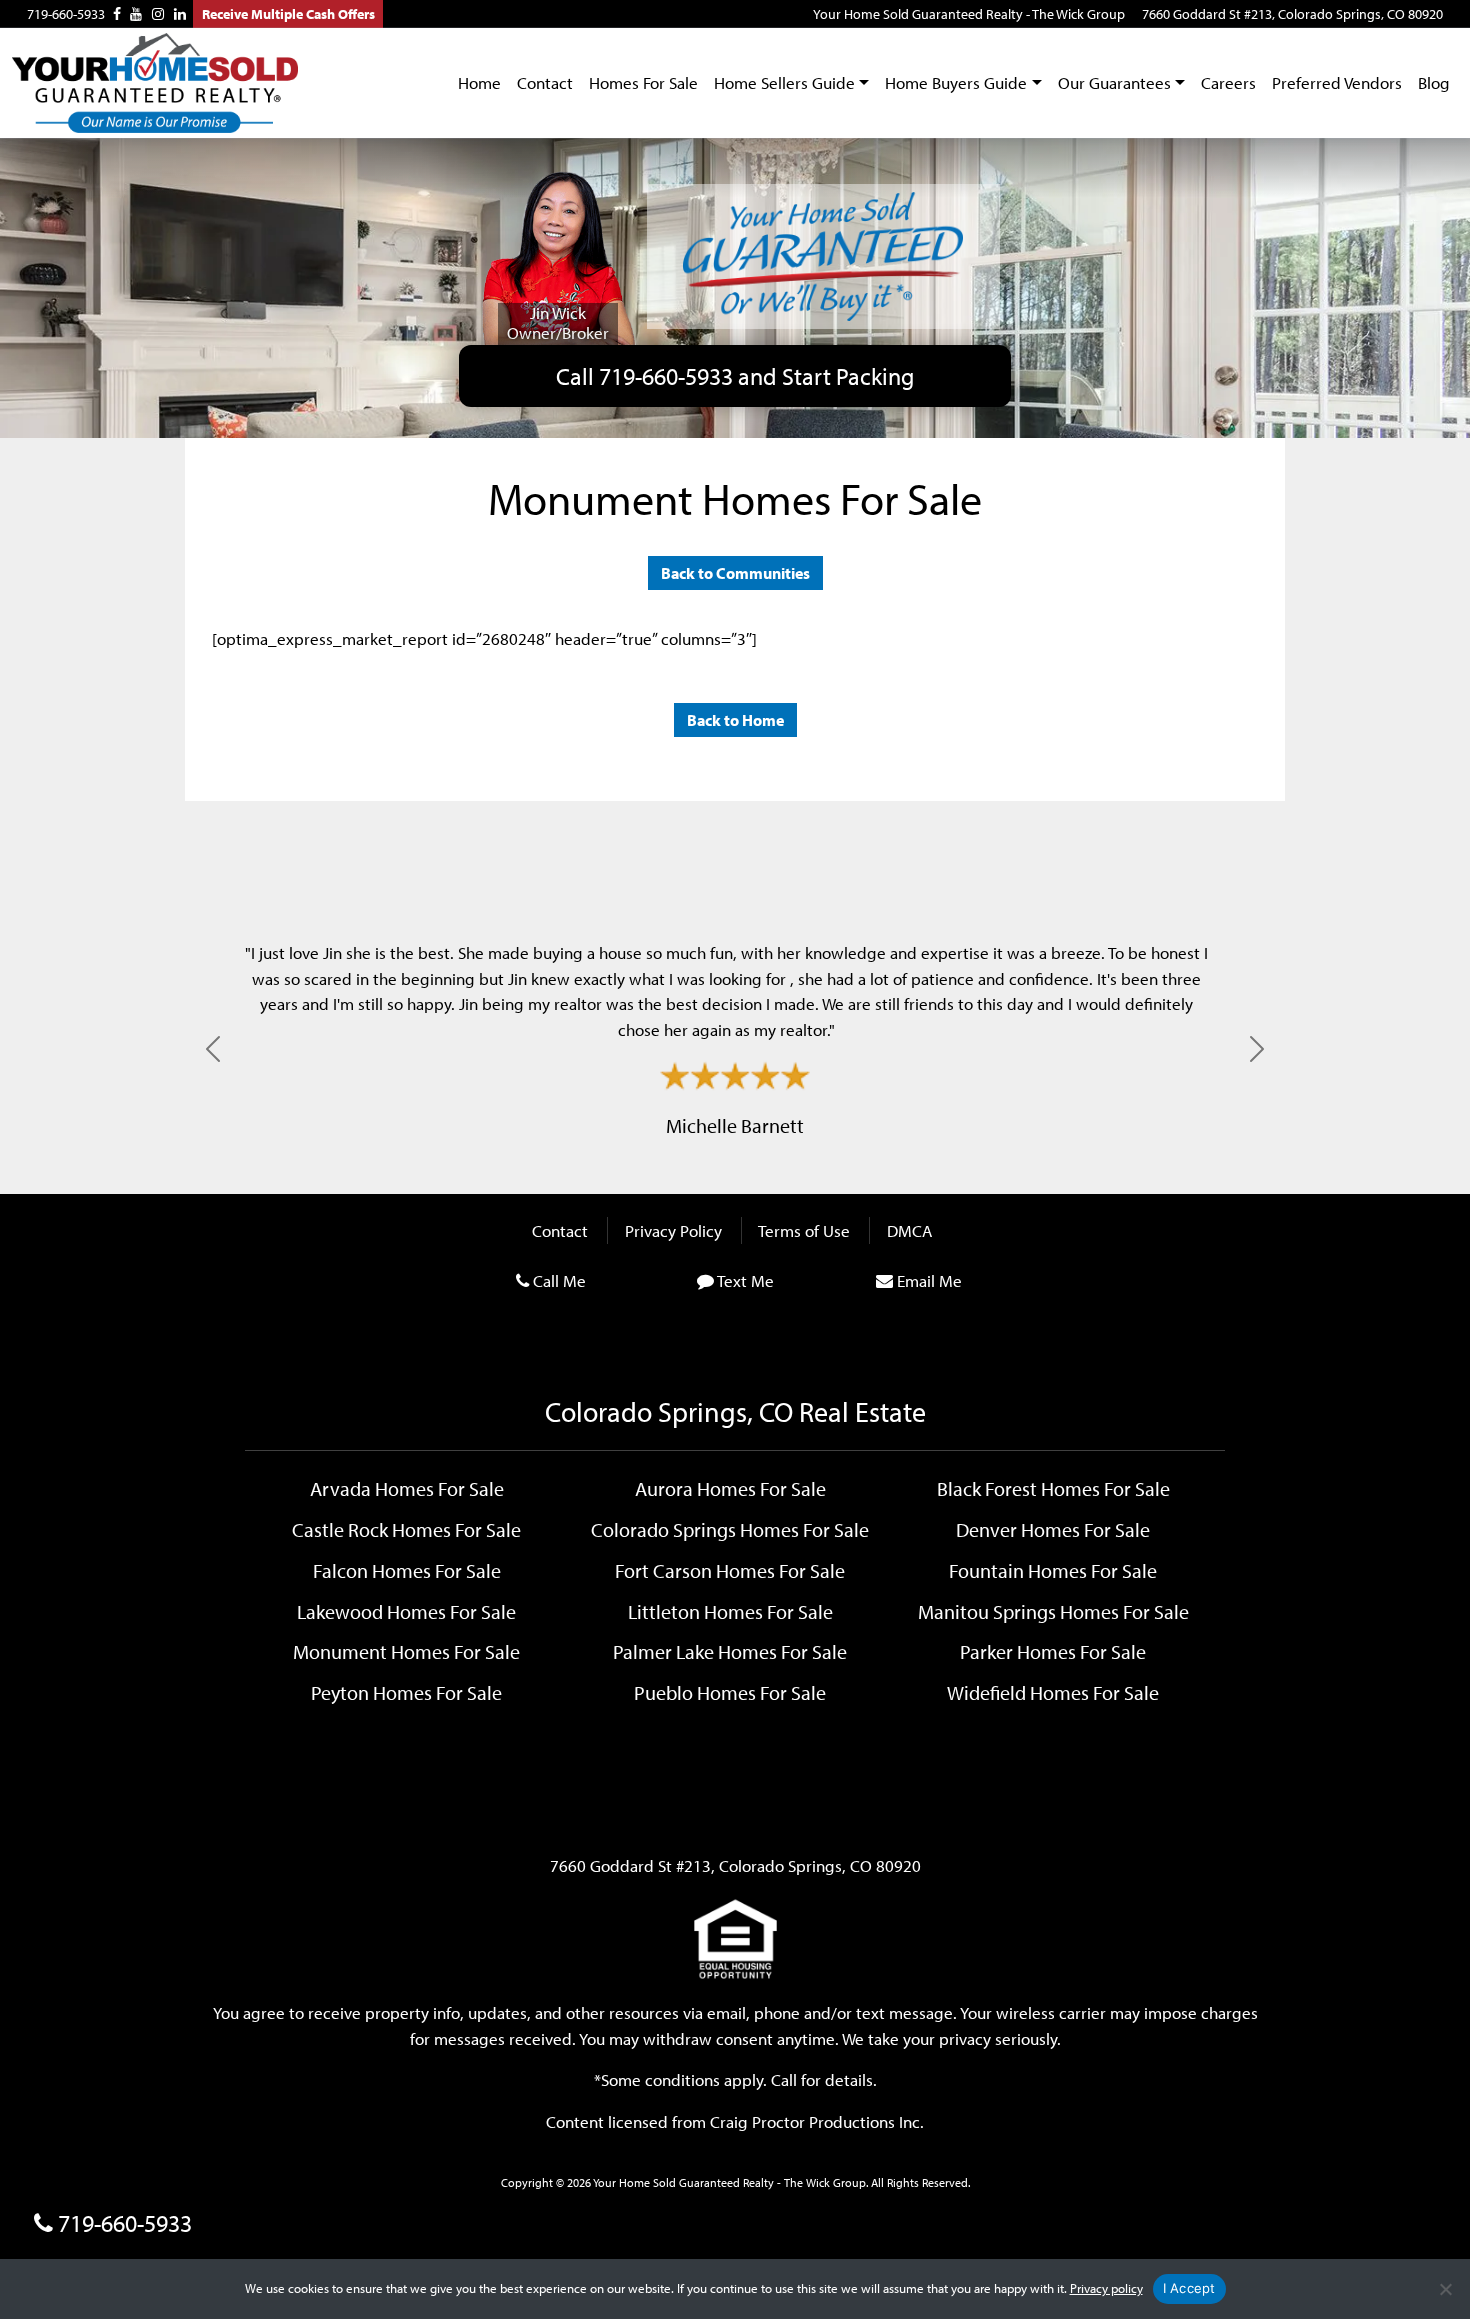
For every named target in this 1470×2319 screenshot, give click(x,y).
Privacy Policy (673, 1230)
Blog (1434, 82)
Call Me (559, 1280)
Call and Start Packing (735, 376)
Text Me (745, 1280)
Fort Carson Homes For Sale (730, 1570)
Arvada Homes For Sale (407, 1488)
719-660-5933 (66, 14)
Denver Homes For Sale (1053, 1529)
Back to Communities (735, 573)
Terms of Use (804, 1230)
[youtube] (136, 14)
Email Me (929, 1280)
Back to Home (735, 720)
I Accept (1189, 2288)
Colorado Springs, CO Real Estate (735, 1411)
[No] (1445, 2289)
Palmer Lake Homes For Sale (730, 1651)
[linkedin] (180, 14)
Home (479, 82)
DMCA (909, 1230)
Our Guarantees (1114, 82)
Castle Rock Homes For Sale (406, 1529)
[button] (213, 1048)
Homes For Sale (643, 82)
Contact (545, 82)
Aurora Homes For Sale (730, 1488)
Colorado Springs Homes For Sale (730, 1529)
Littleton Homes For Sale (730, 1611)
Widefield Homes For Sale (1053, 1692)
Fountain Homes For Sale (1053, 1570)
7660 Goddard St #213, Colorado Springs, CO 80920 (1292, 14)
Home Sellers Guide (784, 82)
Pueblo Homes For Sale (730, 1692)
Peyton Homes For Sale (406, 1692)
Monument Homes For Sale (406, 1651)
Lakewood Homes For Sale (406, 1611)
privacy (965, 2038)
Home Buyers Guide (956, 82)
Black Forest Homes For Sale (1053, 1488)
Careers (1228, 82)
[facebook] (117, 14)
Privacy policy (1106, 2288)
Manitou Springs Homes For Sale (1053, 1611)
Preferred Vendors (1337, 82)
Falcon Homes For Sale (407, 1570)
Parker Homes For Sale (1053, 1651)
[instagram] (158, 14)
